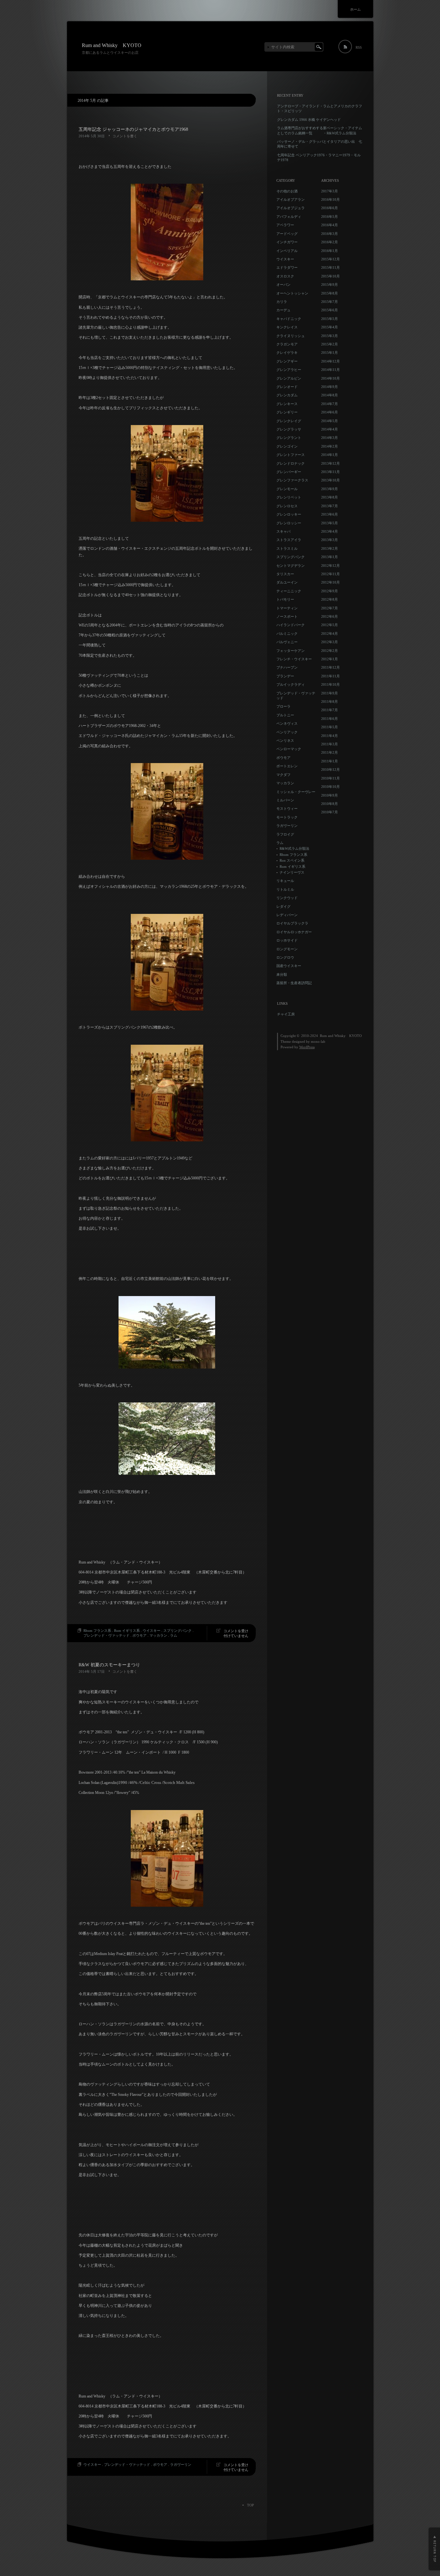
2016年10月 (330, 199)
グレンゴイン (287, 446)
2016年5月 (330, 217)
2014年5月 (330, 421)
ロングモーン (287, 949)
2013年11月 (330, 472)
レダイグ (283, 906)
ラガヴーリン (181, 2465)
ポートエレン (287, 766)
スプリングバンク (177, 1631)
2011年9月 (330, 693)
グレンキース (287, 404)
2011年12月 (330, 667)
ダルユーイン (287, 582)
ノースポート (287, 616)
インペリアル (287, 251)
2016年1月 (330, 251)
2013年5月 (330, 523)
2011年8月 (330, 702)
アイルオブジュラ (291, 208)
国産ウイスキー (289, 966)
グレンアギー (287, 361)
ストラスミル (287, 548)
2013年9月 (330, 489)
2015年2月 (330, 344)
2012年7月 (330, 608)
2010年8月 (330, 804)
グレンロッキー (289, 514)
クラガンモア (287, 344)
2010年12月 (330, 770)
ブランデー (285, 676)
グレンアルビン (289, 378)
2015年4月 (330, 327)
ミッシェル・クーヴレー (296, 792)
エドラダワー (287, 267)
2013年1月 (330, 557)
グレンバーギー (289, 472)
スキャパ (283, 531)
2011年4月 (330, 736)
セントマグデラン (291, 566)
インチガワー (287, 242)
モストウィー (287, 809)
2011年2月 (330, 752)
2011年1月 (330, 761)
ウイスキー (152, 1631)
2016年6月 (330, 208)
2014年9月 (330, 387)
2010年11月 (330, 778)
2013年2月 (330, 548)
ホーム (355, 9)
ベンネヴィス (287, 723)
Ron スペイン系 (292, 860)
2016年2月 (330, 242)
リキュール (285, 881)
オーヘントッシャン (292, 293)
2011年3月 (330, 744)
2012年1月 (330, 659)
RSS (359, 47)
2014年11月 (330, 370)
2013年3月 (330, 540)
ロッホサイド (287, 940)
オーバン (283, 285)
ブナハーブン (287, 667)
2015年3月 (330, 336)
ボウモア (139, 1635)
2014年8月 (330, 395)
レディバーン (287, 915)
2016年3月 (330, 234)
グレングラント (289, 438)
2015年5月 (330, 319)
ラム (174, 1635)
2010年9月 (330, 795)
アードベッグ (287, 234)
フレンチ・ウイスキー (294, 659)
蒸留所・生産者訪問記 (294, 983)
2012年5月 (330, 625)
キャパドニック (289, 319)
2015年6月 (330, 310)
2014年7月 (330, 404)
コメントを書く (125, 136)
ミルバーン (285, 800)
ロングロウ (285, 957)
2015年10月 (330, 276)
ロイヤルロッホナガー (294, 932)
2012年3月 (330, 642)
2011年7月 (330, 710)
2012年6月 (330, 616)
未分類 (282, 974)
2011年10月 (330, 684)
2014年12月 (330, 361)
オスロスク (285, 276)
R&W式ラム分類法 (294, 848)
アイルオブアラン (291, 199)
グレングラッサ (289, 429)
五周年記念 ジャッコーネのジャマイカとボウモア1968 (133, 129)
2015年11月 (330, 267)
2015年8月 (330, 293)
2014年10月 (330, 378)
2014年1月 (330, 455)
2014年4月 (330, 429)
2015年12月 (330, 259)
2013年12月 (330, 463)
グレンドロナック (291, 463)
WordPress (307, 1047)
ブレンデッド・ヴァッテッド (106, 1635)
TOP (250, 2505)
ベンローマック (289, 749)
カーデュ (283, 310)
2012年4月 (330, 634)
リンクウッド (287, 898)
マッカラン (158, 1635)
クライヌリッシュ (291, 336)
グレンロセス (287, 506)
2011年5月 (330, 727)
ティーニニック (289, 591)
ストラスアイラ (289, 540)
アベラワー (285, 225)
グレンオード (287, 387)
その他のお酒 (287, 191)
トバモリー (285, 599)
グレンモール (287, 489)
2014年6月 (330, 412)
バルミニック (287, 634)
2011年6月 (330, 719)
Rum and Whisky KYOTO (112, 45)
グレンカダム (287, 395)
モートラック (287, 817)
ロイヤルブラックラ (292, 923)
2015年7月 (330, 302)
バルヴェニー (287, 642)
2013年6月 (330, 514)
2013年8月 (330, 497)
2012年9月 (330, 591)
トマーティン (287, 608)
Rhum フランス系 (97, 1631)
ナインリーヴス (292, 872)
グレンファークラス (292, 480)
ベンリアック (287, 732)
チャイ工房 (286, 1014)
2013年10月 (330, 480)
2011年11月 (330, 676)
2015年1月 (330, 353)
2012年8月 (330, 599)
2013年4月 (330, 531)
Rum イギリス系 (127, 1631)
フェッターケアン (291, 651)
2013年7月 (330, 506)
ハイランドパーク (291, 625)
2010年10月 (330, 787)
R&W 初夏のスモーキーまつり (109, 1665)
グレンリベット (289, 497)
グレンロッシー (289, 523)
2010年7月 (330, 812)
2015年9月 (330, 285)
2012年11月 (330, 574)
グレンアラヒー (289, 370)
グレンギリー (287, 412)
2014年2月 (330, 446)
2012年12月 (330, 566)
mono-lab (318, 1041)
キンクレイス (287, 327)
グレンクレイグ (289, 421)
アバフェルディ (289, 217)
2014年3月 (330, 438)
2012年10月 (330, 582)
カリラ (282, 302)
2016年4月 (330, 225)
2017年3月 (330, 191)
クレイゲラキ (287, 353)
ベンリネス (285, 741)
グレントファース (291, 455)
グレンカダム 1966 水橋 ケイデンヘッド (309, 120)
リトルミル (285, 889)
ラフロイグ (285, 834)
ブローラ (283, 706)
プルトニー (285, 715)
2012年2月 (330, 651)
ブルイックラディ (291, 684)
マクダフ (283, 775)
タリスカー (285, 574)
